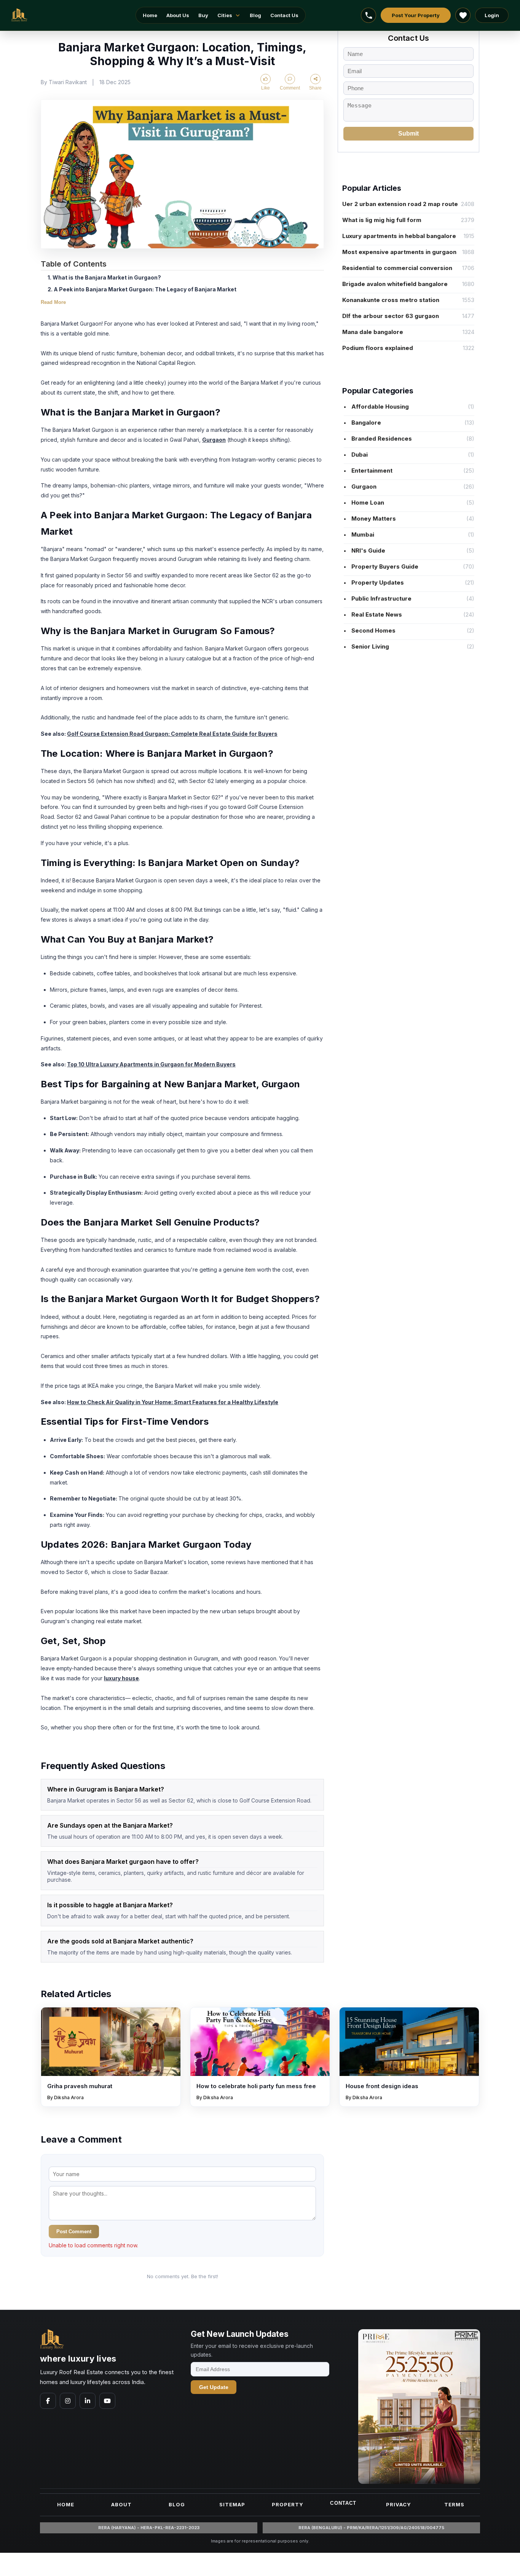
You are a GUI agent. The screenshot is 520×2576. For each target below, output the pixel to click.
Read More (53, 302)
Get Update (214, 2387)
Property (288, 2504)
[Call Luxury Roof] (368, 15)
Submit (408, 133)
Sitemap (232, 2504)
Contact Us (284, 15)
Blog (255, 15)
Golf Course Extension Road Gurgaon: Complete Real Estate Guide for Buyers (172, 734)
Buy (203, 15)
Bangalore (365, 423)
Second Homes (373, 630)
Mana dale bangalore (373, 332)
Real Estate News (376, 614)
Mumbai (362, 535)
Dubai (359, 455)
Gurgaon (214, 440)
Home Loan (367, 503)
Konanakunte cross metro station (391, 300)
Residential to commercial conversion (397, 268)
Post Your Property (416, 15)
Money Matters (373, 519)
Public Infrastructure (381, 598)
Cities (225, 15)
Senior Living (369, 646)
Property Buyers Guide (384, 566)
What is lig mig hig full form (382, 220)
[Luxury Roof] (19, 15)
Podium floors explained (378, 348)
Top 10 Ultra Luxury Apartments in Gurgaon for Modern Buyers (151, 1064)
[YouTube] (107, 2401)
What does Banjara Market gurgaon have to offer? (123, 1862)
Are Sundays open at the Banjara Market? (110, 1825)
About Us (178, 15)
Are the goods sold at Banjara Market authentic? (120, 1941)
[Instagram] (68, 2401)
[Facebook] (48, 2401)
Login (492, 15)
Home (150, 15)
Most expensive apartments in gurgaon (399, 252)
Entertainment (371, 471)
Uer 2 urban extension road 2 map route (400, 204)
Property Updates (377, 582)
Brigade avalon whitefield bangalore (395, 284)
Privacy (399, 2504)
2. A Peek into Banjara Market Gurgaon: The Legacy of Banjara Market (142, 289)
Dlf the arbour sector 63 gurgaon (391, 316)
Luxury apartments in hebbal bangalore (399, 236)
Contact (343, 2503)
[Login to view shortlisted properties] (463, 15)
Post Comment (74, 2232)
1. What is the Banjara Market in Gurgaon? (104, 277)
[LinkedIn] (88, 2401)
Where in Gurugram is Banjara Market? (106, 1789)
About (121, 2504)
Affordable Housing (379, 407)
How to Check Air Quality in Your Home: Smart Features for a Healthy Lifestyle (173, 1402)
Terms (454, 2504)
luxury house (121, 1678)
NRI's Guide (368, 551)
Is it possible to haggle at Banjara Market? (110, 1905)
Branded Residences (381, 439)
